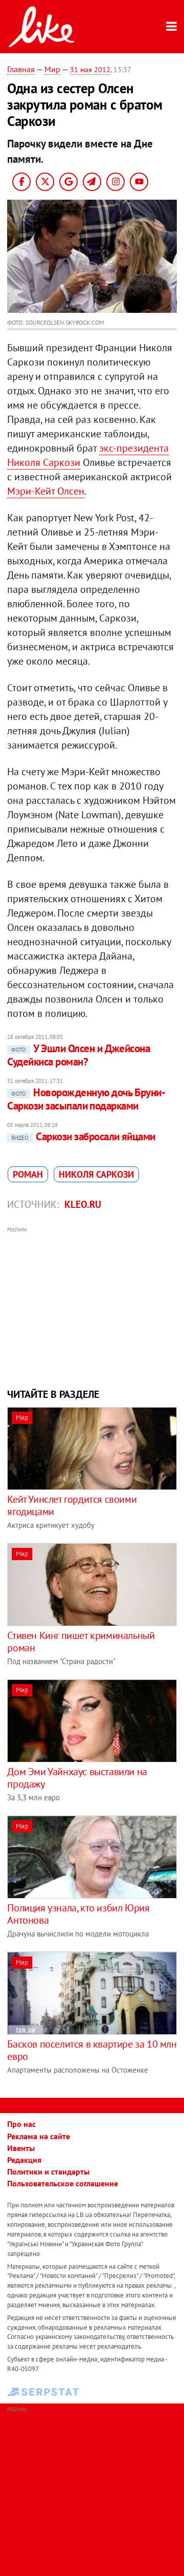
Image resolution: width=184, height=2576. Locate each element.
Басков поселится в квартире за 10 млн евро (92, 2050)
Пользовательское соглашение (63, 2183)
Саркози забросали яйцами (83, 1136)
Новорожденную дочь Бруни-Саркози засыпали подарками (86, 1099)
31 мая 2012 (90, 70)
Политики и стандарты (48, 2171)
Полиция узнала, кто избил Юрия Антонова (78, 1914)
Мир (52, 69)
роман (28, 1174)
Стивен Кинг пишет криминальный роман (81, 1642)
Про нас (21, 2124)
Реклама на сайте (39, 2136)
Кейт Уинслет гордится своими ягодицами (72, 1505)
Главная (21, 69)
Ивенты (21, 2148)
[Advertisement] (92, 1306)
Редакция (24, 2160)
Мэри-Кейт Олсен (46, 491)
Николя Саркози (96, 1174)
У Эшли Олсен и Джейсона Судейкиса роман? (78, 1055)
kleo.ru (83, 1204)
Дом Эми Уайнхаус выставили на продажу (77, 1778)
